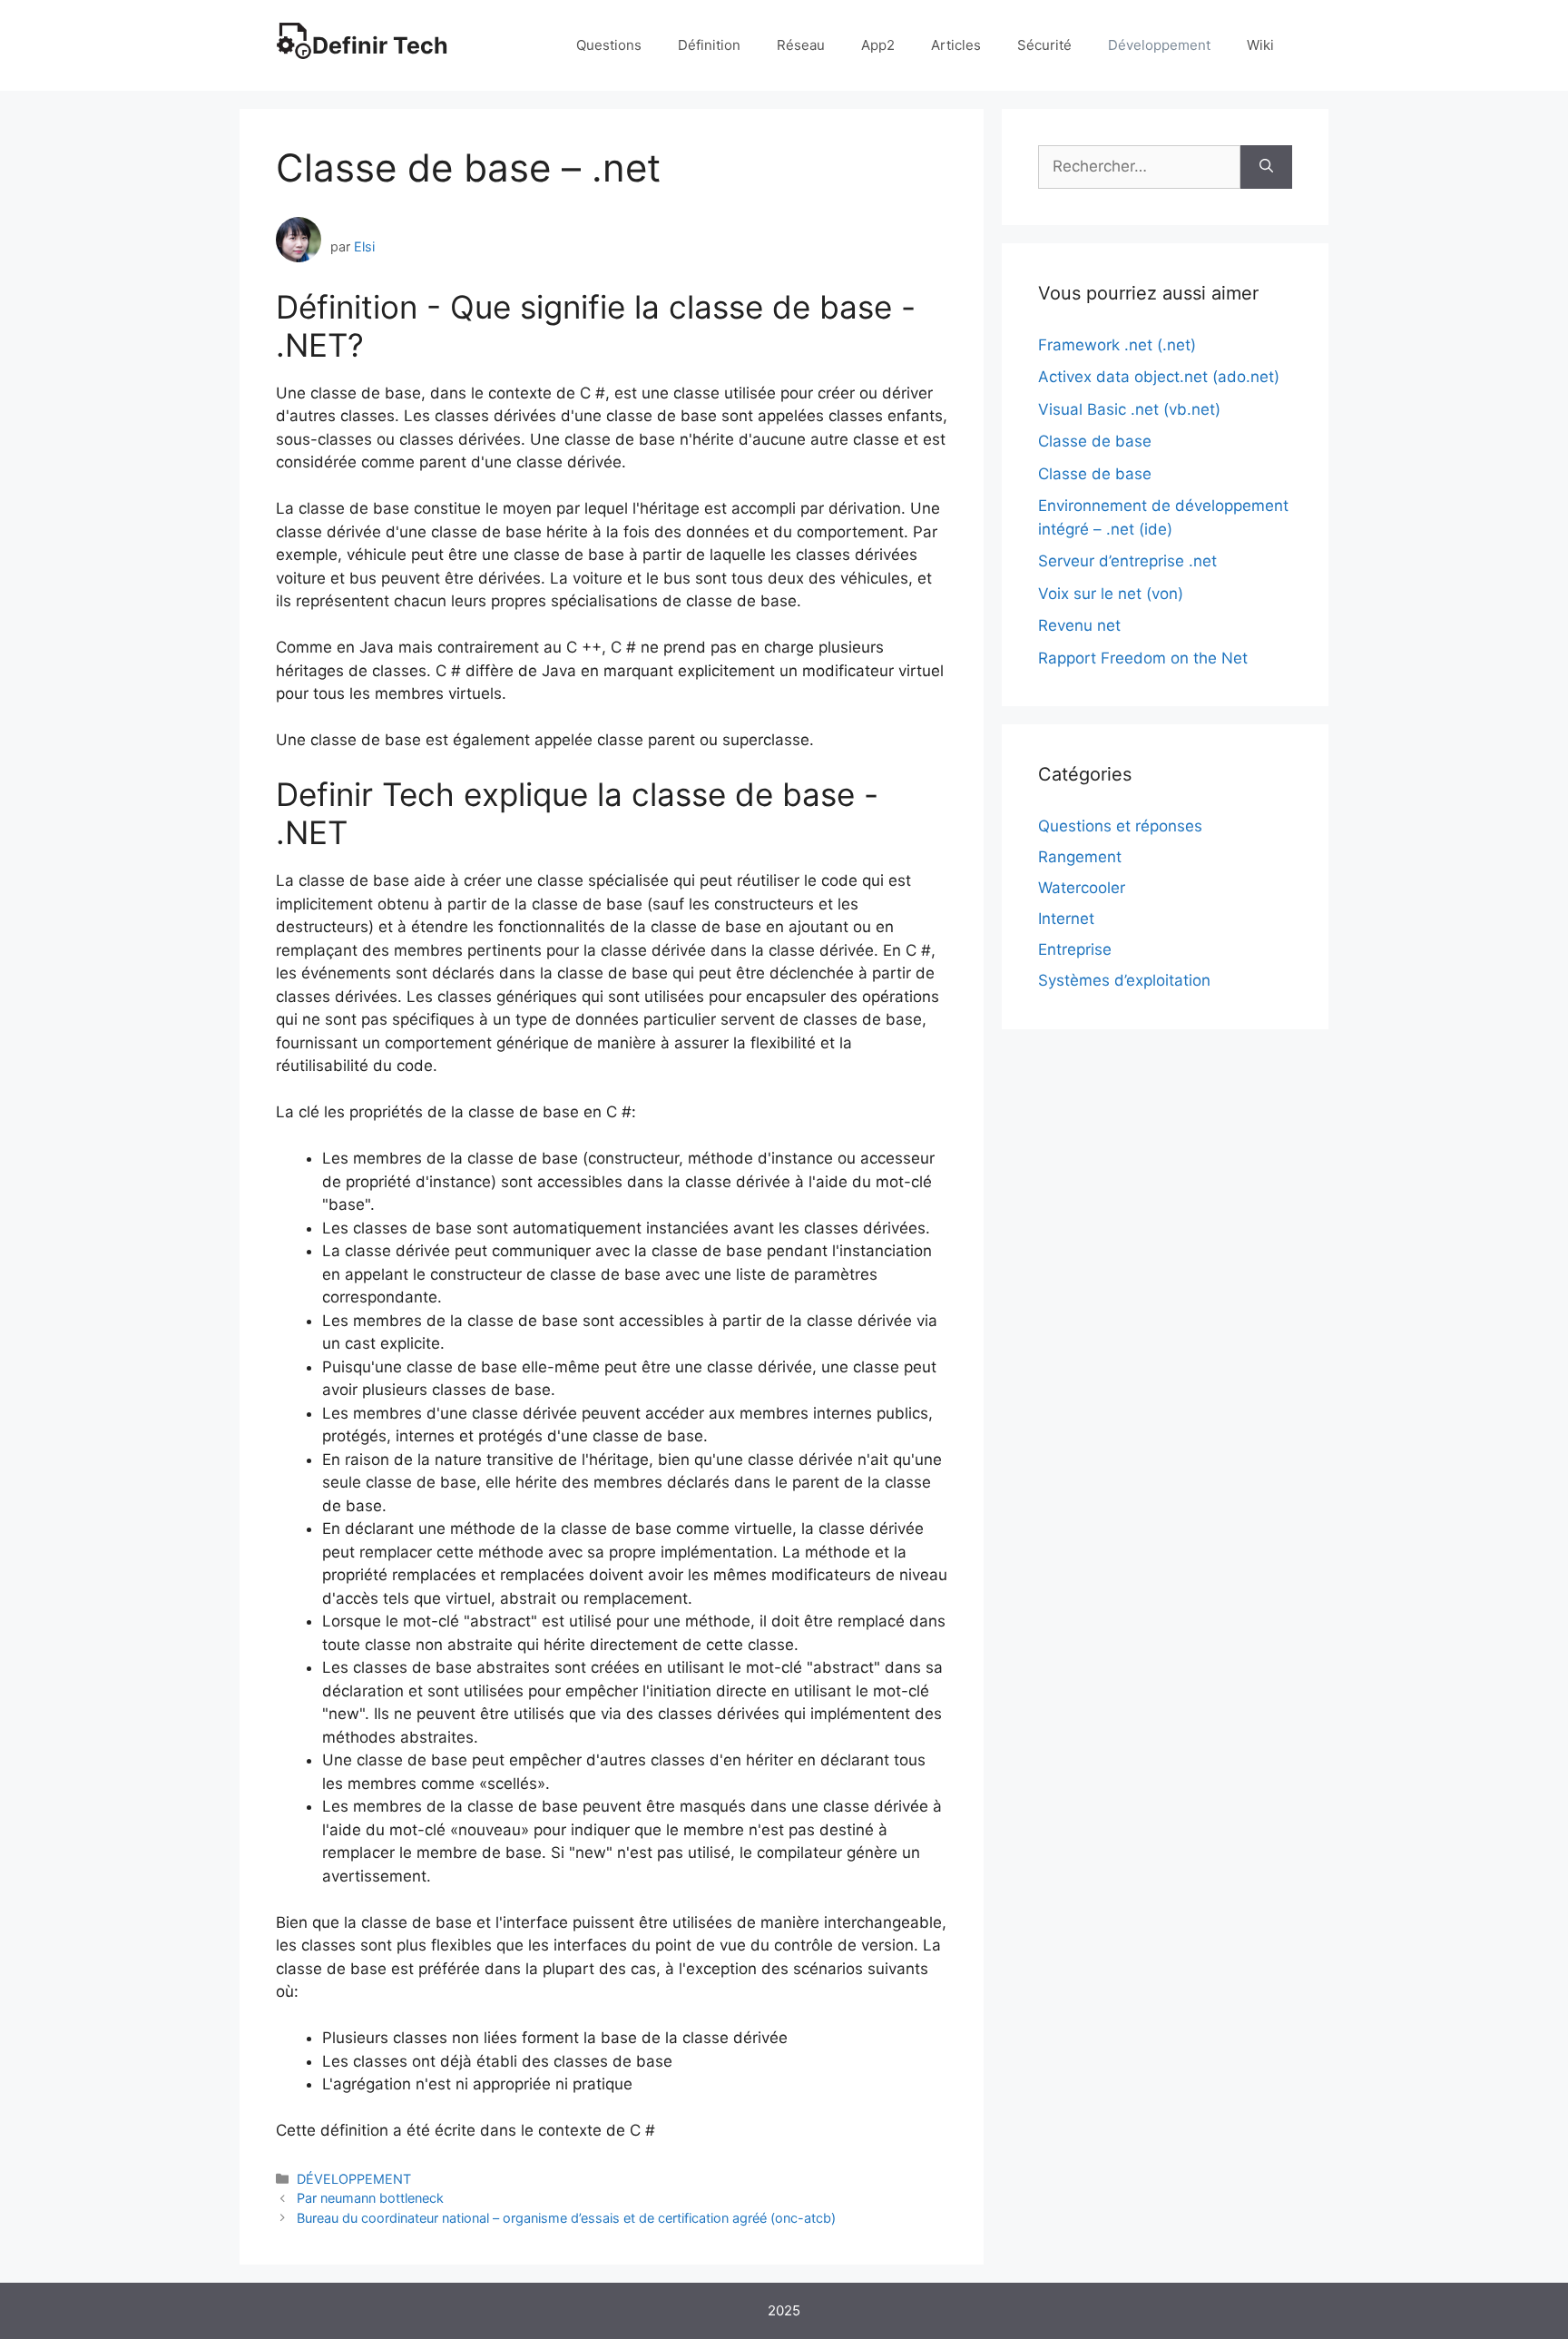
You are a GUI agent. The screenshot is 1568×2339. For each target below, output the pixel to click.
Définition (709, 45)
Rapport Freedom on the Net (1143, 658)
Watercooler (1082, 888)
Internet (1066, 919)
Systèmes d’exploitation (1124, 980)
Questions (609, 45)
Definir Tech (380, 45)
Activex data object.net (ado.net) (1159, 377)
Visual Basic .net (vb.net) (1129, 409)
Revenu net (1079, 625)
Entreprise (1075, 949)
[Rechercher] (1266, 167)
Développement (1159, 45)
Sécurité (1044, 45)
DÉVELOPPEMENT (354, 2179)
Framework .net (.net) (1117, 345)
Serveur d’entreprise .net (1127, 561)
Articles (956, 45)
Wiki (1260, 45)
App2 (878, 45)
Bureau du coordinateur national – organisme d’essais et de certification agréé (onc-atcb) (566, 2218)
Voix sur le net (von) (1111, 594)
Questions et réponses (1120, 826)
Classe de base (1095, 441)
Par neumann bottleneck (370, 2198)
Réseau (801, 45)
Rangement (1080, 857)
